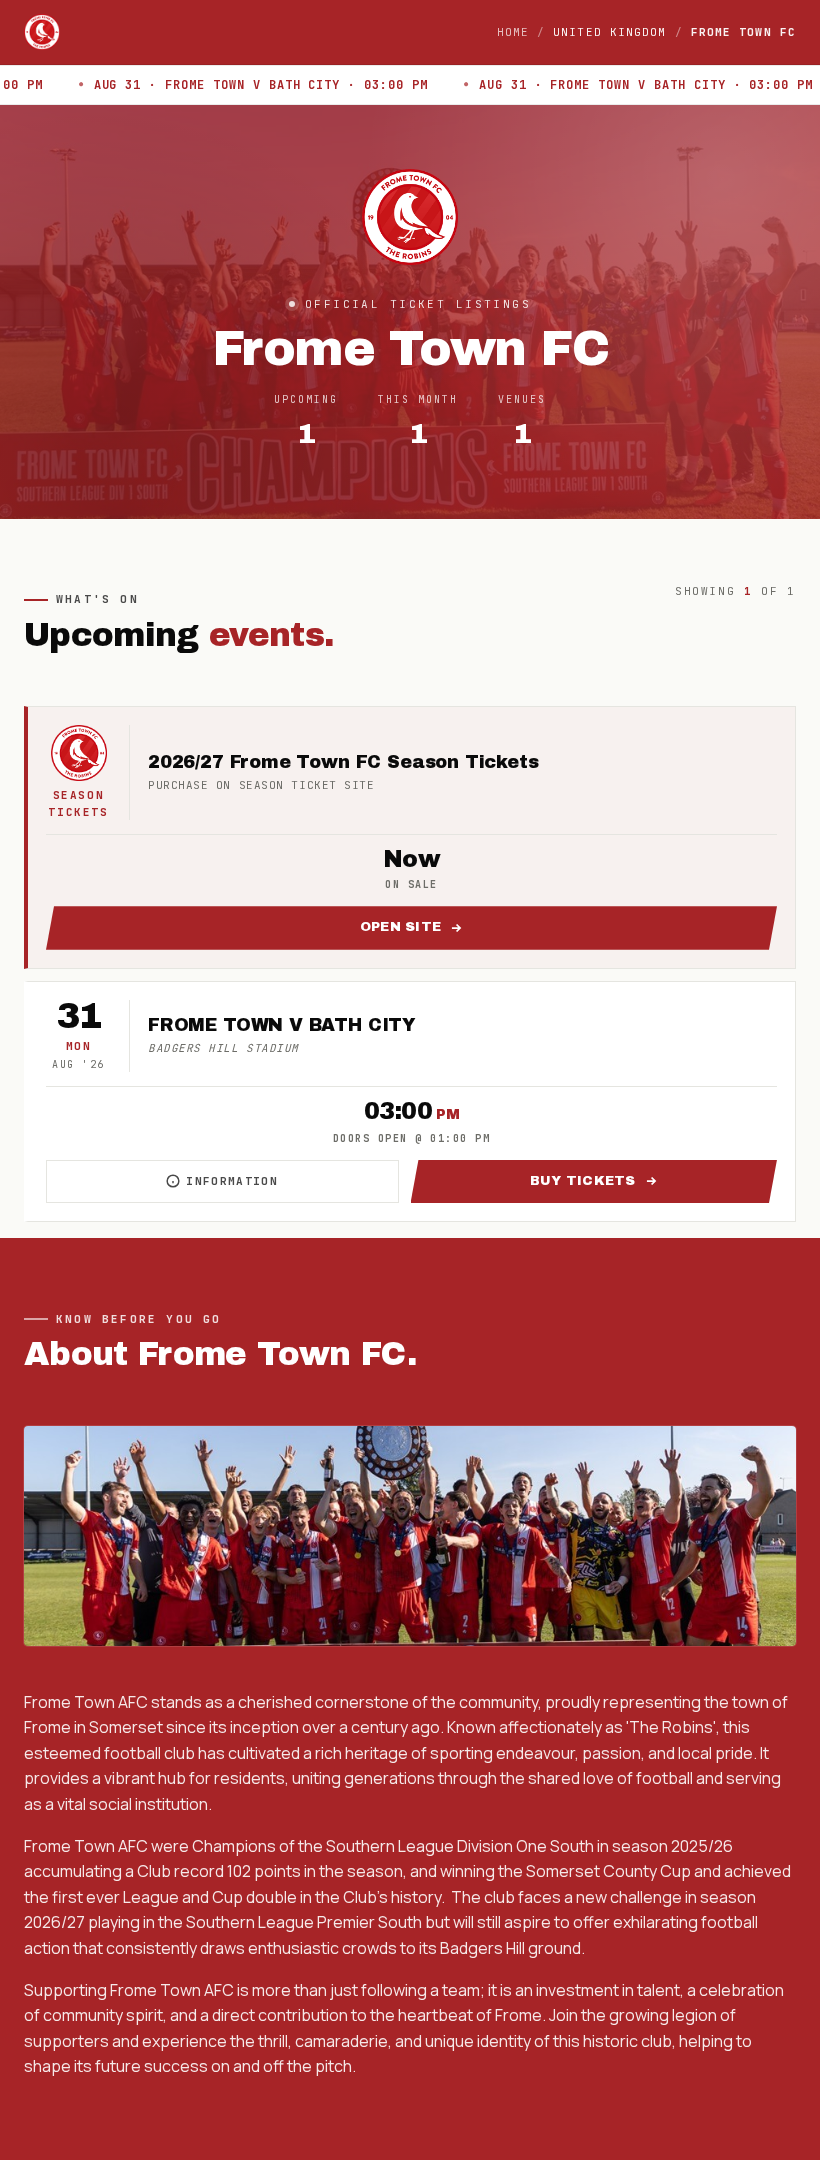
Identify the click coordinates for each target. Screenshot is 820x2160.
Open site (568, 931)
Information (292, 1185)
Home (513, 32)
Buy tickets (653, 1185)
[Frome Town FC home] (42, 32)
